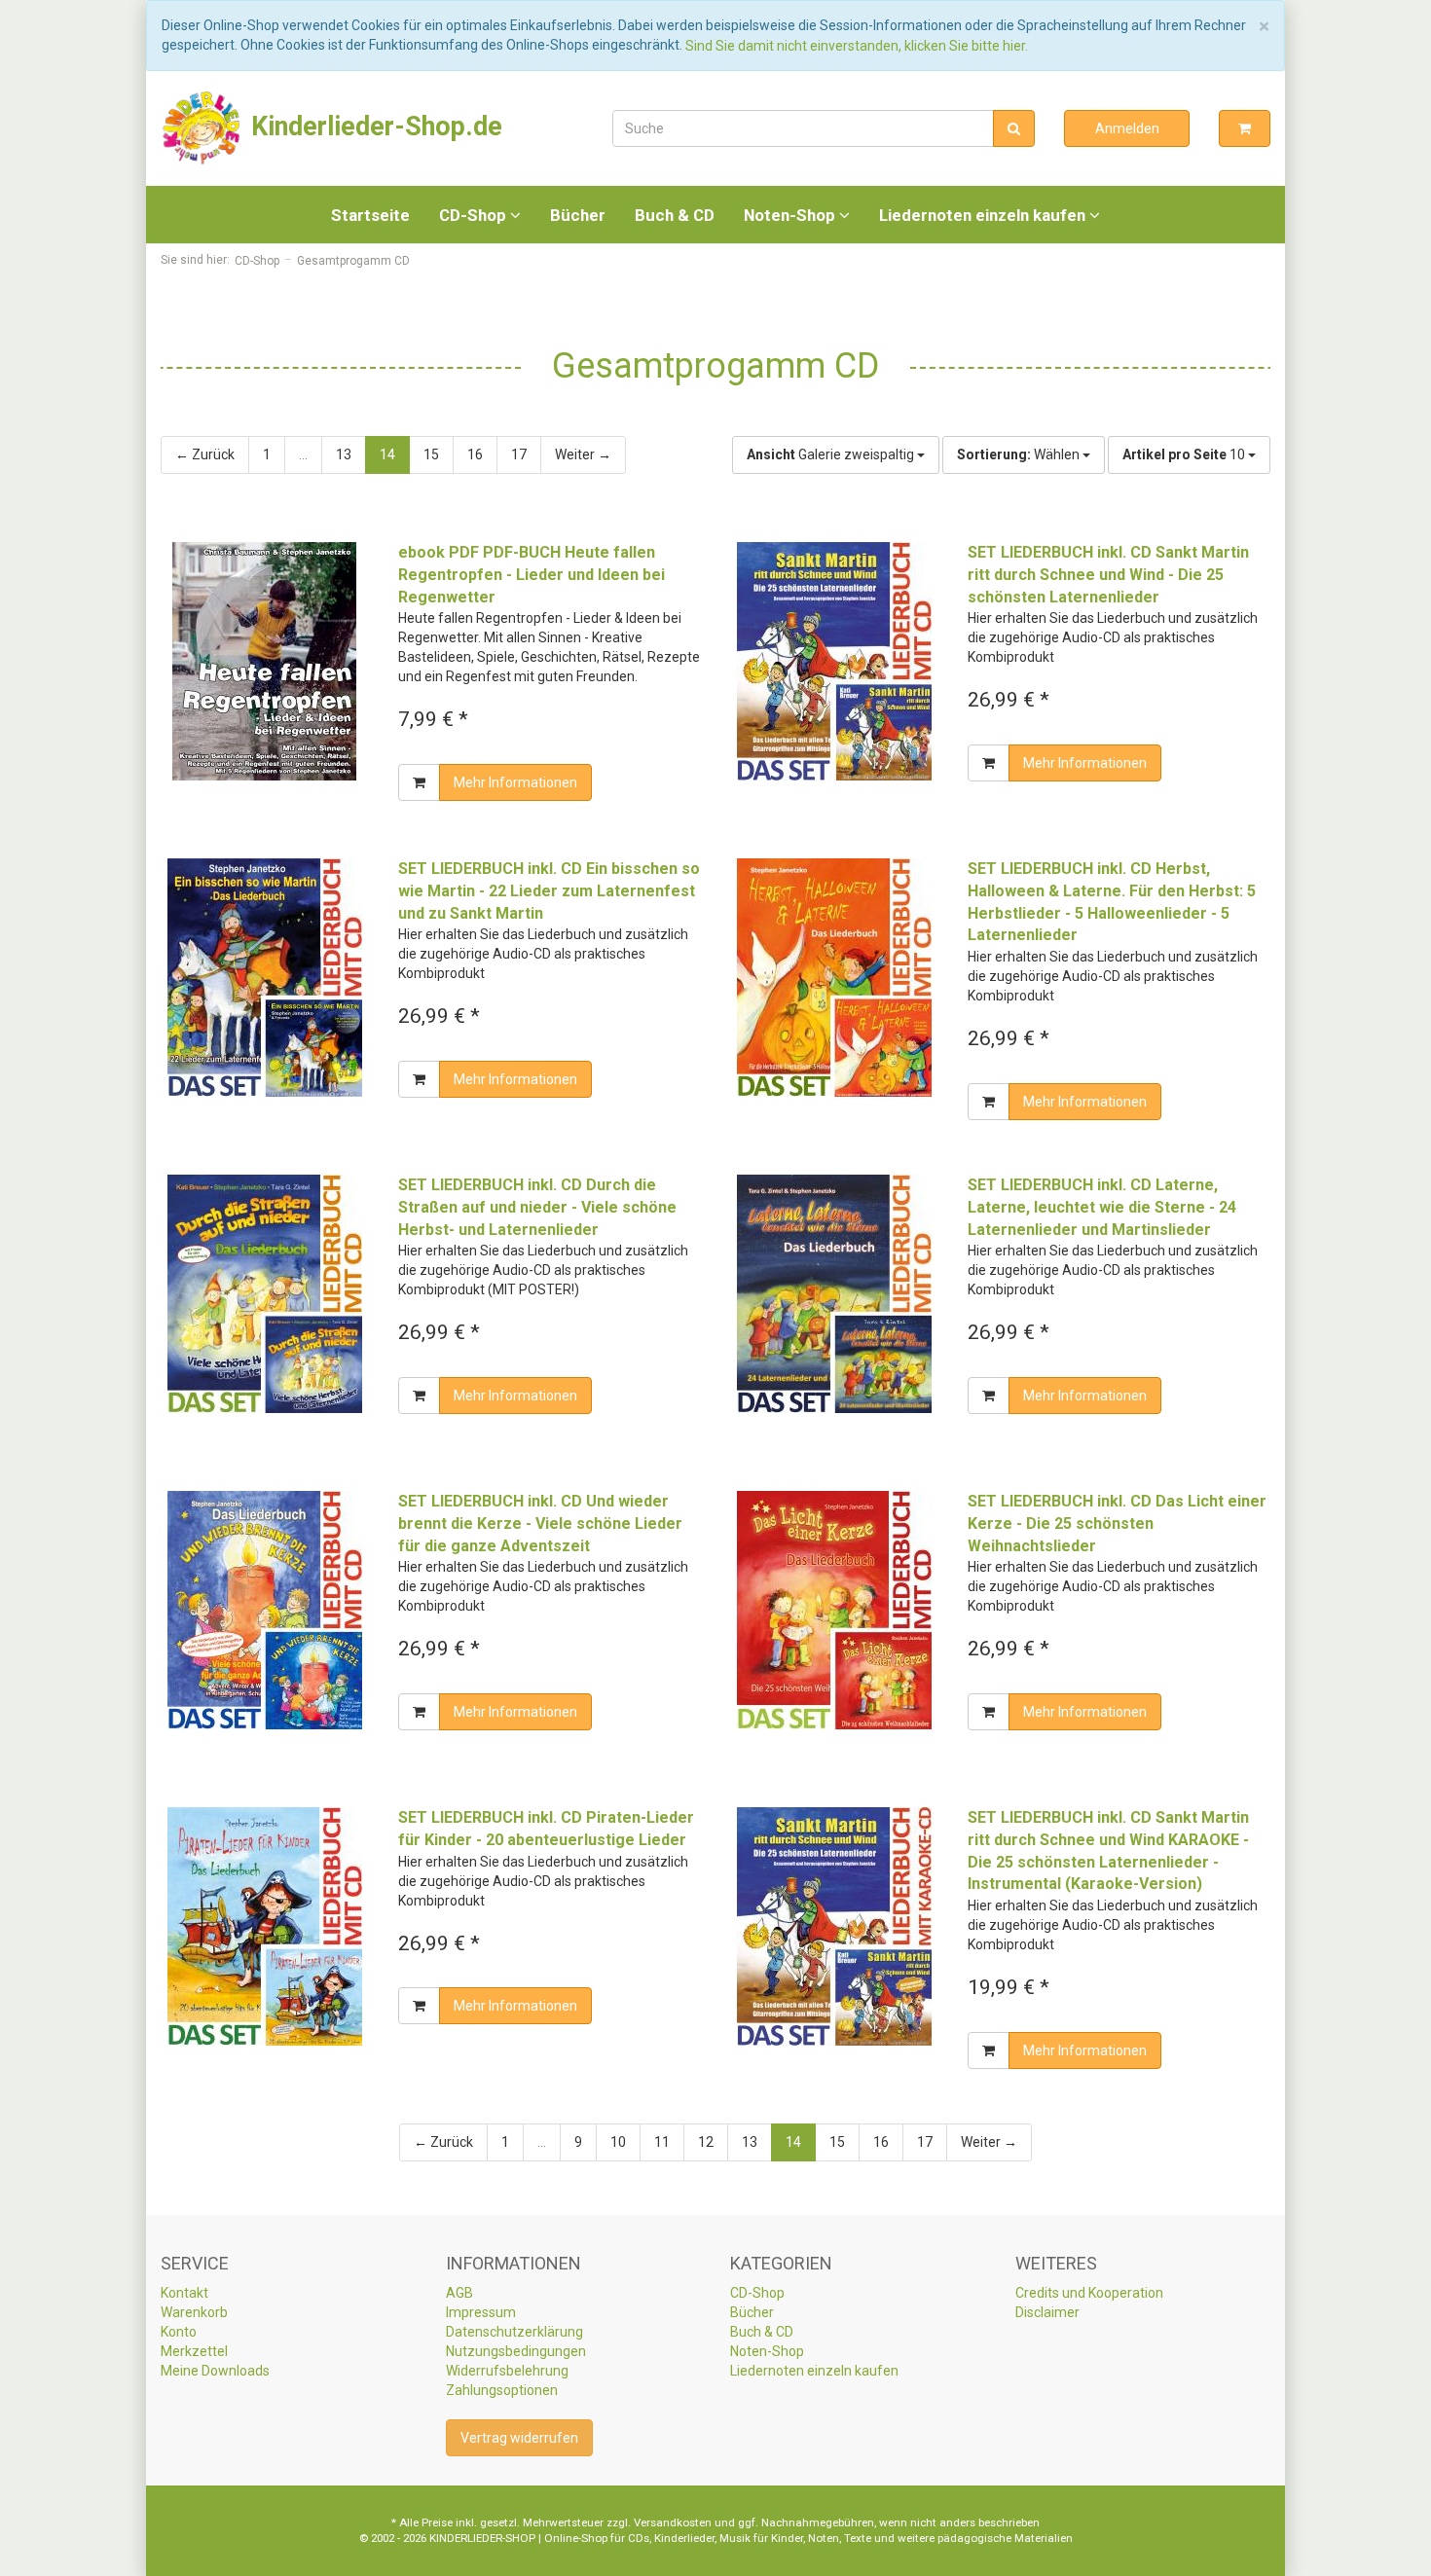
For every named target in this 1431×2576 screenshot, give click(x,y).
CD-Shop (475, 215)
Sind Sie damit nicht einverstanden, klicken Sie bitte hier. (857, 46)
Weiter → (583, 454)
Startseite (370, 215)
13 (344, 454)
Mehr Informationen (515, 782)
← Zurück (205, 454)
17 (519, 454)
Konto (179, 2332)
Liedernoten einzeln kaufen (984, 215)
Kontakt (184, 2293)
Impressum (481, 2312)
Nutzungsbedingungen (516, 2351)
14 (387, 454)
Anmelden (1127, 128)
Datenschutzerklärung (514, 2332)
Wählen (1020, 454)
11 (662, 2142)
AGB (459, 2293)
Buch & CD (675, 215)
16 (475, 454)
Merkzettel (194, 2351)
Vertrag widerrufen (519, 2438)
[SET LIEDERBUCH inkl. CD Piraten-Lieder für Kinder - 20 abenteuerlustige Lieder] (265, 1926)
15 (431, 454)
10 (1185, 454)
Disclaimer (1047, 2312)
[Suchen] (1014, 128)
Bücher (578, 215)
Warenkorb (194, 2312)
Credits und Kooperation (1089, 2293)
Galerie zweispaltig (832, 454)
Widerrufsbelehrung (507, 2371)
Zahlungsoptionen (502, 2390)
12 (706, 2142)
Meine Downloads (215, 2371)
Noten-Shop (791, 215)
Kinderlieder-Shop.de (373, 127)
